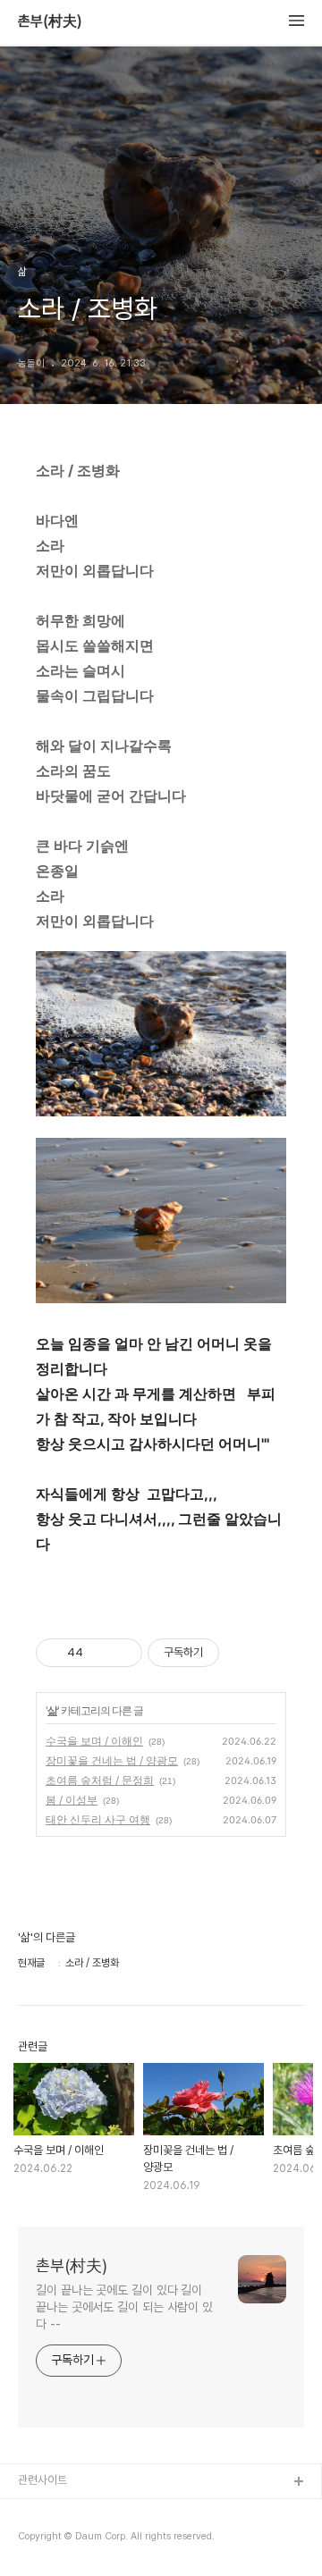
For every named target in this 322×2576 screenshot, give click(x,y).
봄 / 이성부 (72, 1800)
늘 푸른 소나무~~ (58, 2511)
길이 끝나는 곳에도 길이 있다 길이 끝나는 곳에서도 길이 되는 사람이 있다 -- (124, 2307)
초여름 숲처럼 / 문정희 (100, 1780)
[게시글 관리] (122, 1653)
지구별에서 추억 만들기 (71, 2540)
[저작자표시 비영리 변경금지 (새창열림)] (243, 1653)
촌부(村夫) (50, 21)
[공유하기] (100, 1653)
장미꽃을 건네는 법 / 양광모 (112, 1760)
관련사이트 (42, 2480)
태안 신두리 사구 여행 (98, 1819)
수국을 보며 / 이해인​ (94, 1741)
